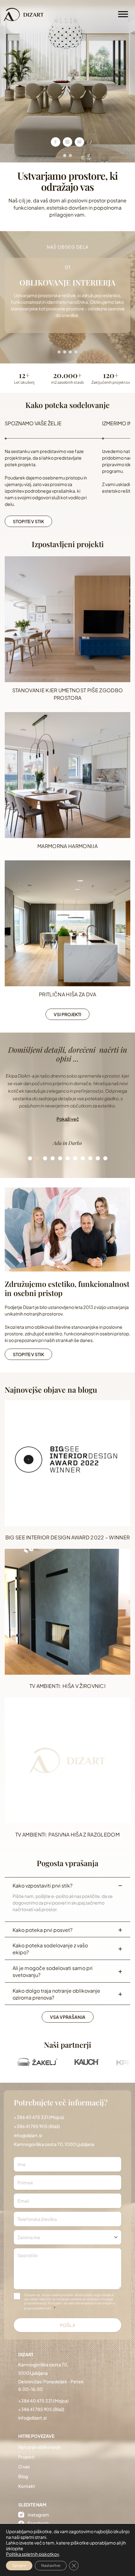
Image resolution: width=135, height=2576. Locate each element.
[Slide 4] (52, 1158)
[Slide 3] (45, 1158)
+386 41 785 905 (31, 2126)
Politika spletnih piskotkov (32, 2554)
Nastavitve (51, 2565)
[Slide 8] (83, 1158)
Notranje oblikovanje (40, 2447)
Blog (23, 2476)
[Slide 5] (60, 1158)
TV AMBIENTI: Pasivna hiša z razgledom (67, 1834)
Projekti (26, 2457)
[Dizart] (24, 14)
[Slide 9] (90, 1158)
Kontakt (27, 2486)
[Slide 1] (30, 1158)
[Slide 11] (105, 1158)
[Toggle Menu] (123, 14)
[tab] (65, 156)
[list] (67, 1110)
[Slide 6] (67, 1158)
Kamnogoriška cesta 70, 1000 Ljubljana (54, 2144)
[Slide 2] (38, 1158)
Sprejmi (19, 2565)
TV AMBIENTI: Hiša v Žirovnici (67, 1686)
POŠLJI (68, 2325)
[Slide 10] (98, 1158)
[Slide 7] (75, 1158)
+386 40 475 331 (31, 2117)
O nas (24, 2466)
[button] (68, 1120)
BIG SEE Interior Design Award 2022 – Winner (68, 1537)
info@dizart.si (28, 2135)
